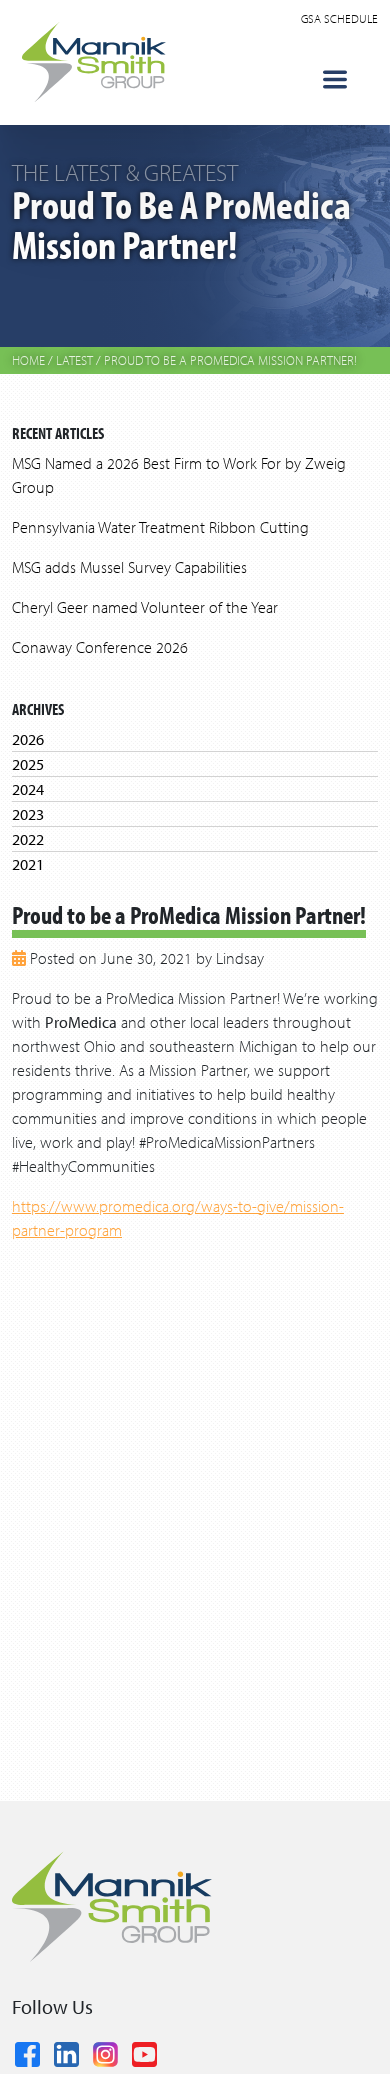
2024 (28, 789)
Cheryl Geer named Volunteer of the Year (145, 607)
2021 (28, 864)
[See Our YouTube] (144, 2051)
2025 (28, 764)
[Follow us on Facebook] (27, 2051)
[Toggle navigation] (335, 79)
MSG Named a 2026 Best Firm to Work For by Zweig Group (179, 475)
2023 (28, 814)
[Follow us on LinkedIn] (66, 2051)
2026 (28, 739)
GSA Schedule (339, 18)
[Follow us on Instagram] (105, 2051)
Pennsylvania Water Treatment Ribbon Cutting (160, 527)
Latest (74, 360)
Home (28, 360)
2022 (28, 839)
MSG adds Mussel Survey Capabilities (129, 567)
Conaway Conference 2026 (100, 647)
